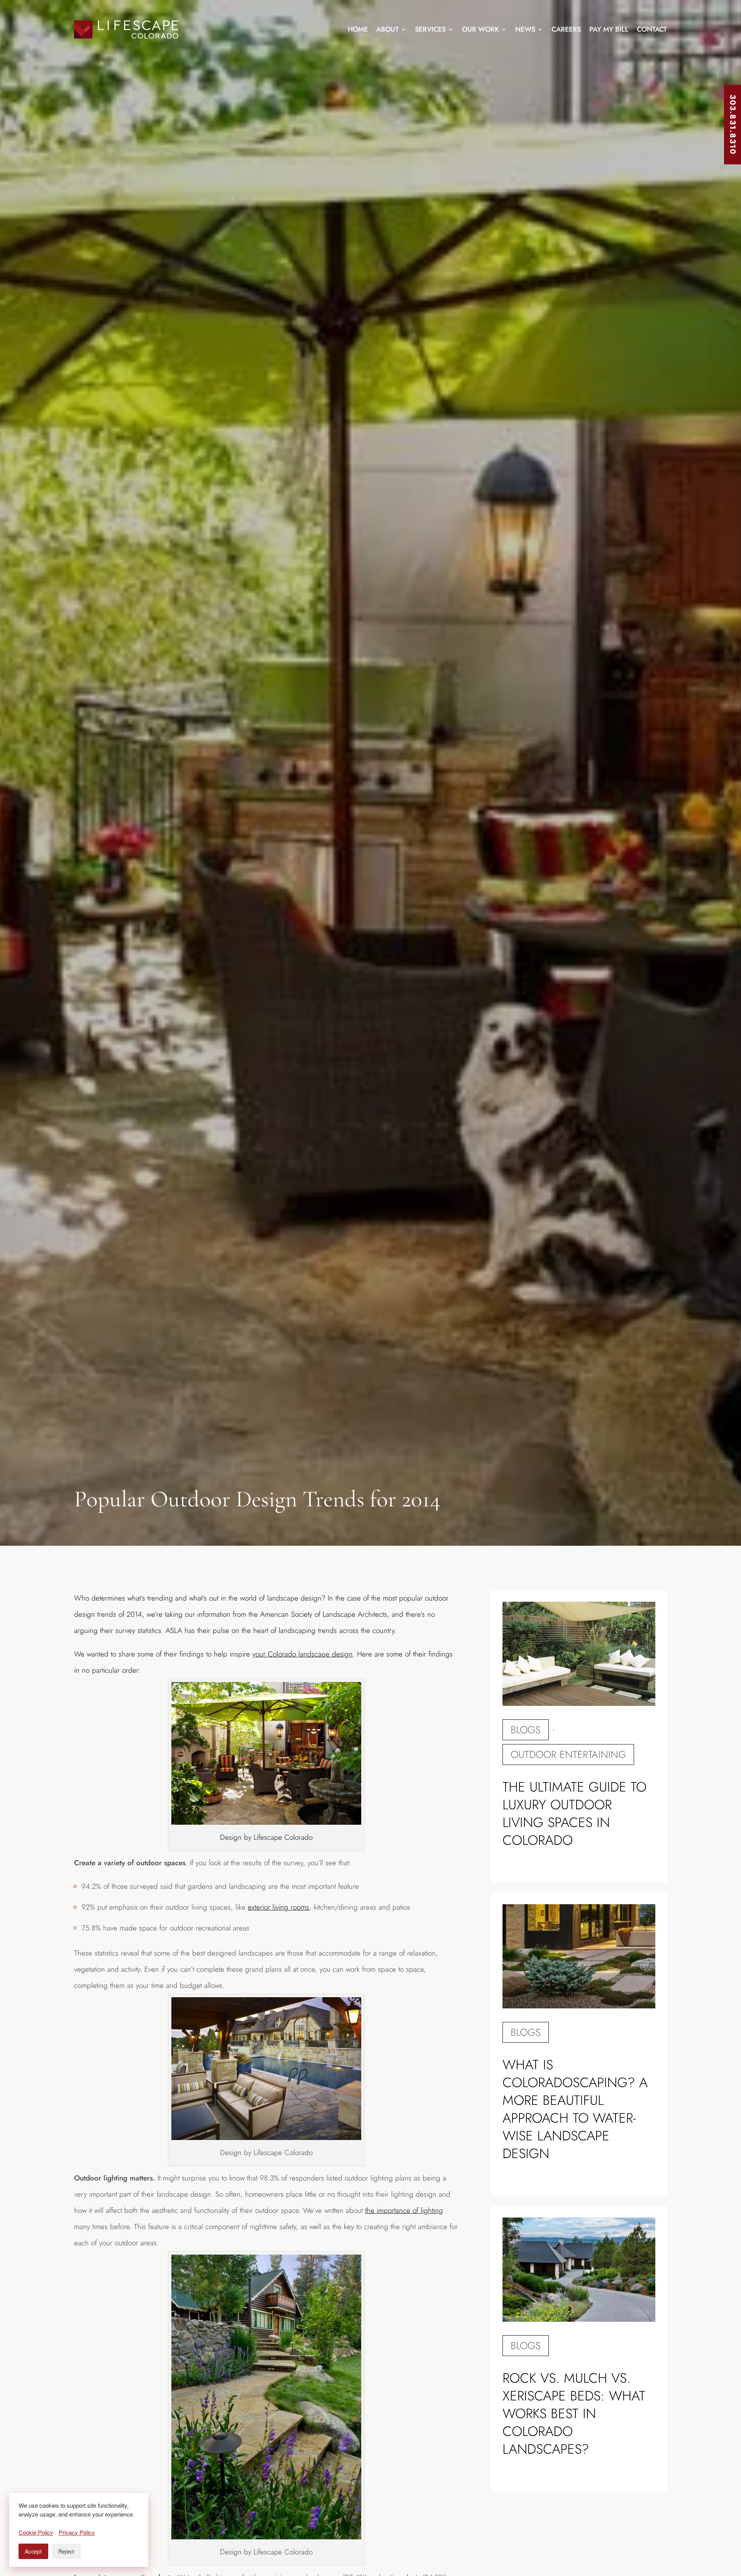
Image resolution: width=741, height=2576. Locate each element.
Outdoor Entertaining (568, 1755)
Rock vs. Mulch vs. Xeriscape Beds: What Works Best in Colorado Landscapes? (574, 2414)
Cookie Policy (36, 2532)
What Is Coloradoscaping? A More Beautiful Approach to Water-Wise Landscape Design (575, 2109)
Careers (566, 29)
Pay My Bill (609, 29)
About (387, 29)
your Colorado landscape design (303, 1654)
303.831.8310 (733, 125)
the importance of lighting (404, 2210)
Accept (33, 2551)
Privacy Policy (77, 2532)
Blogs (526, 1730)
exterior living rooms (278, 1907)
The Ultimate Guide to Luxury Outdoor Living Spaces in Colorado (574, 1814)
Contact (652, 29)
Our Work (480, 29)
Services (430, 29)
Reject (66, 2551)
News (525, 29)
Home (358, 29)
